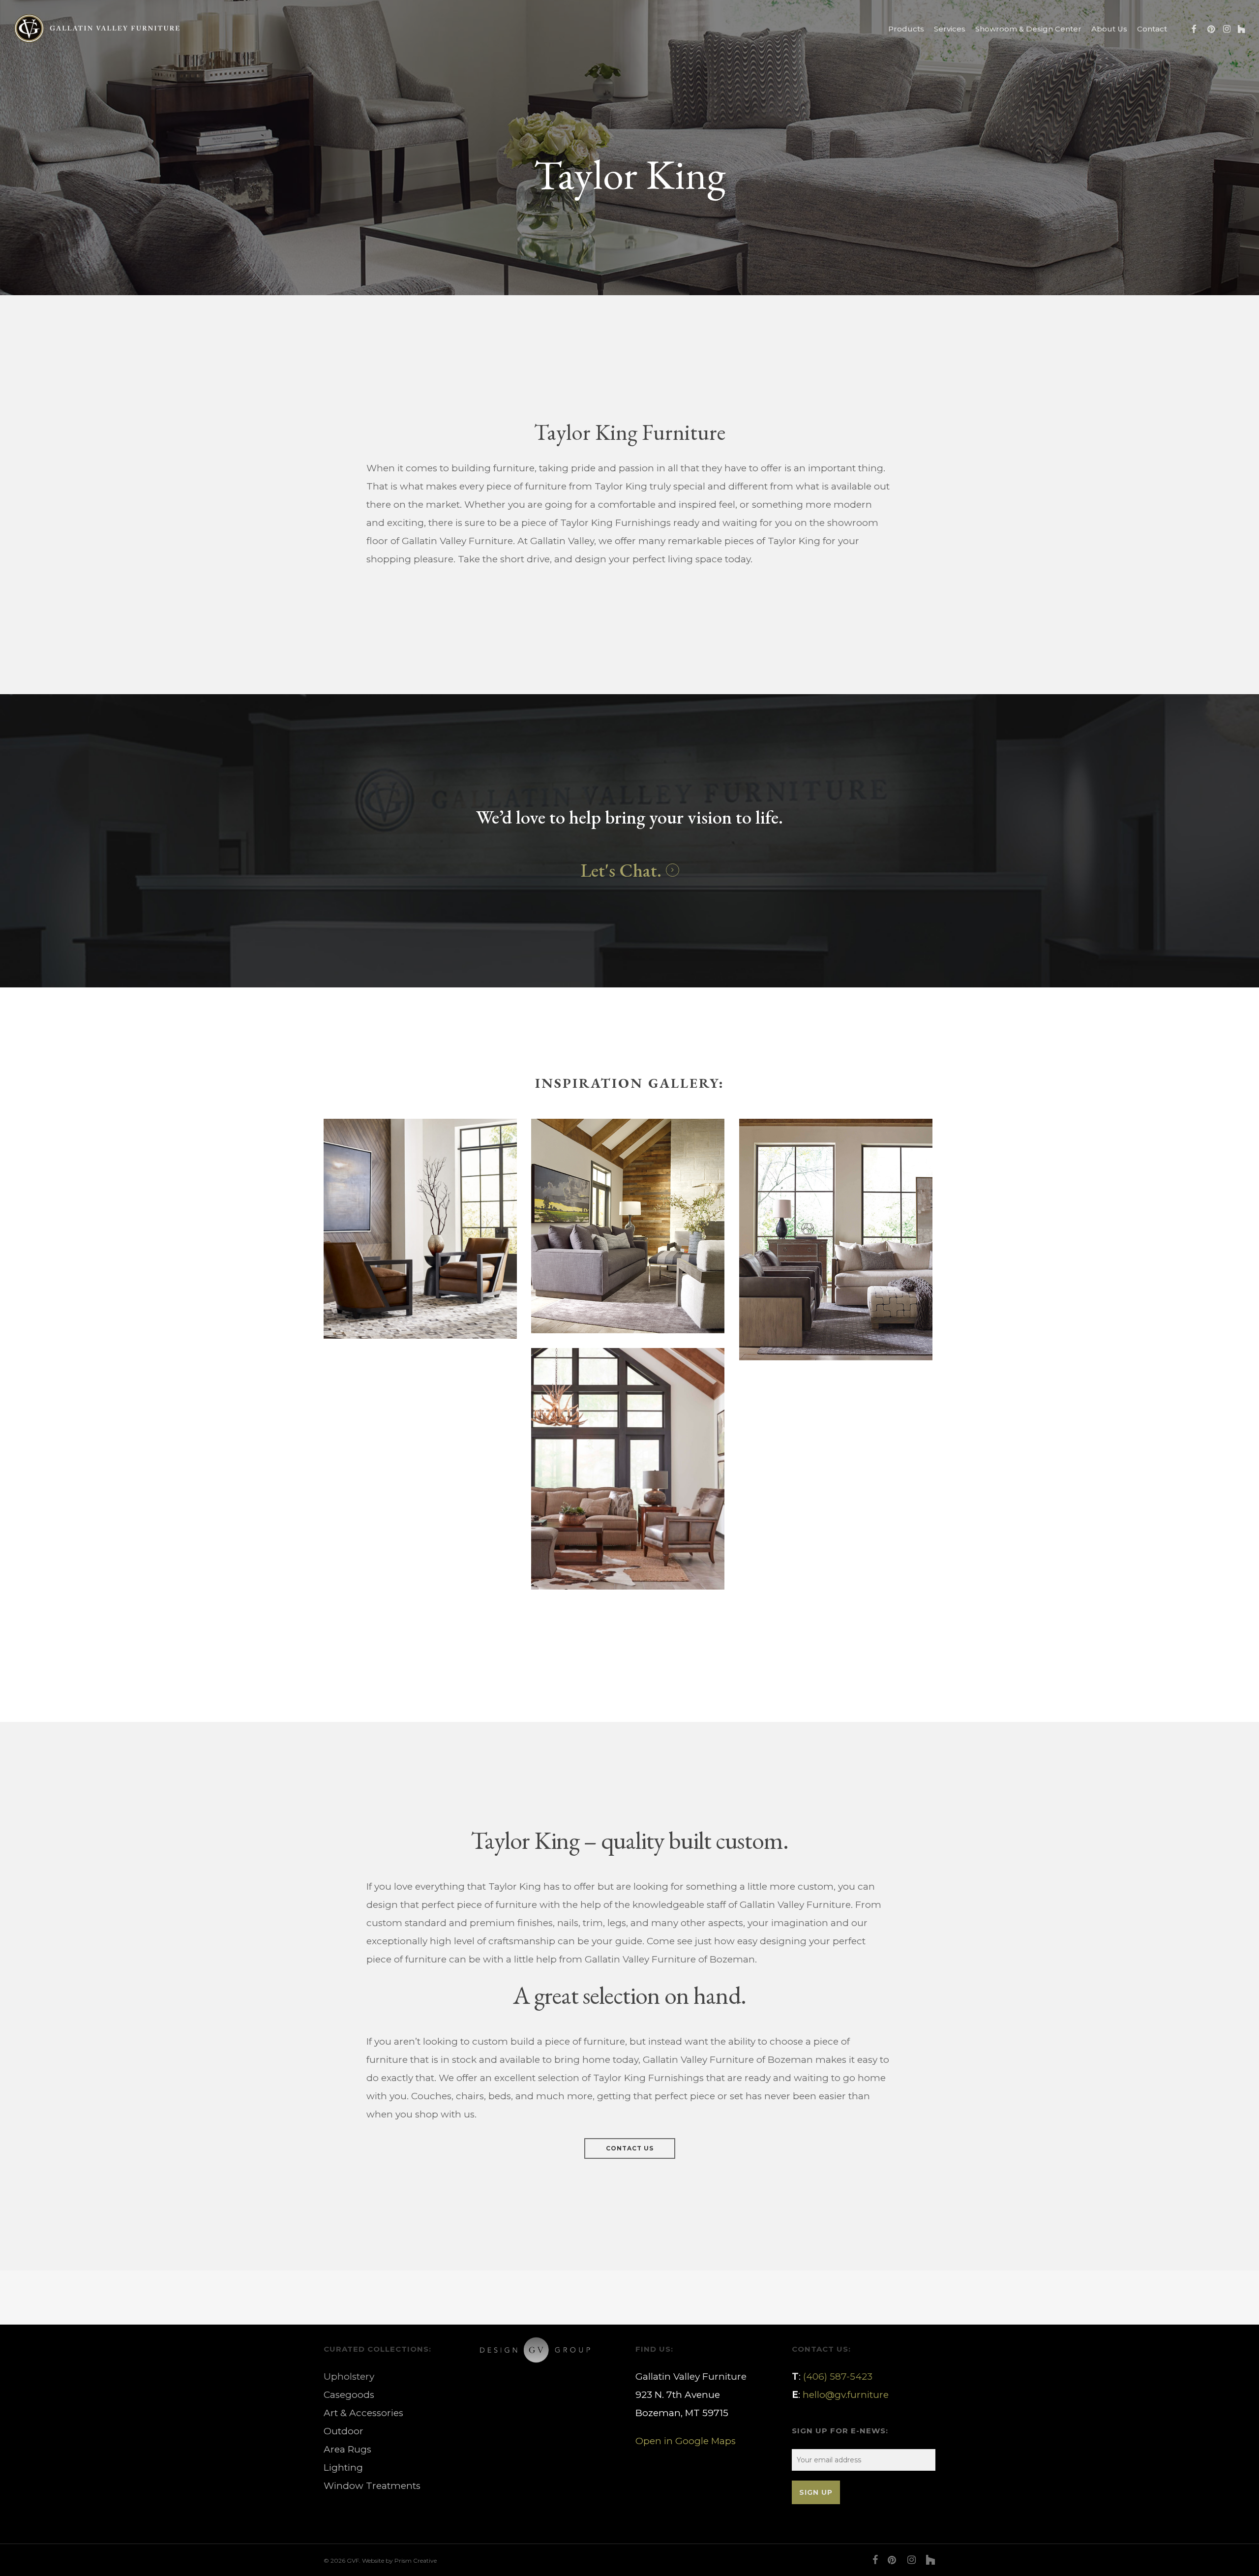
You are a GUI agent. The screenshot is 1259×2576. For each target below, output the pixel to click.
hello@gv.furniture (846, 2395)
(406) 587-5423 (838, 2377)
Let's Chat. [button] (621, 870)
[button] (630, 2148)
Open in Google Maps (686, 2441)
